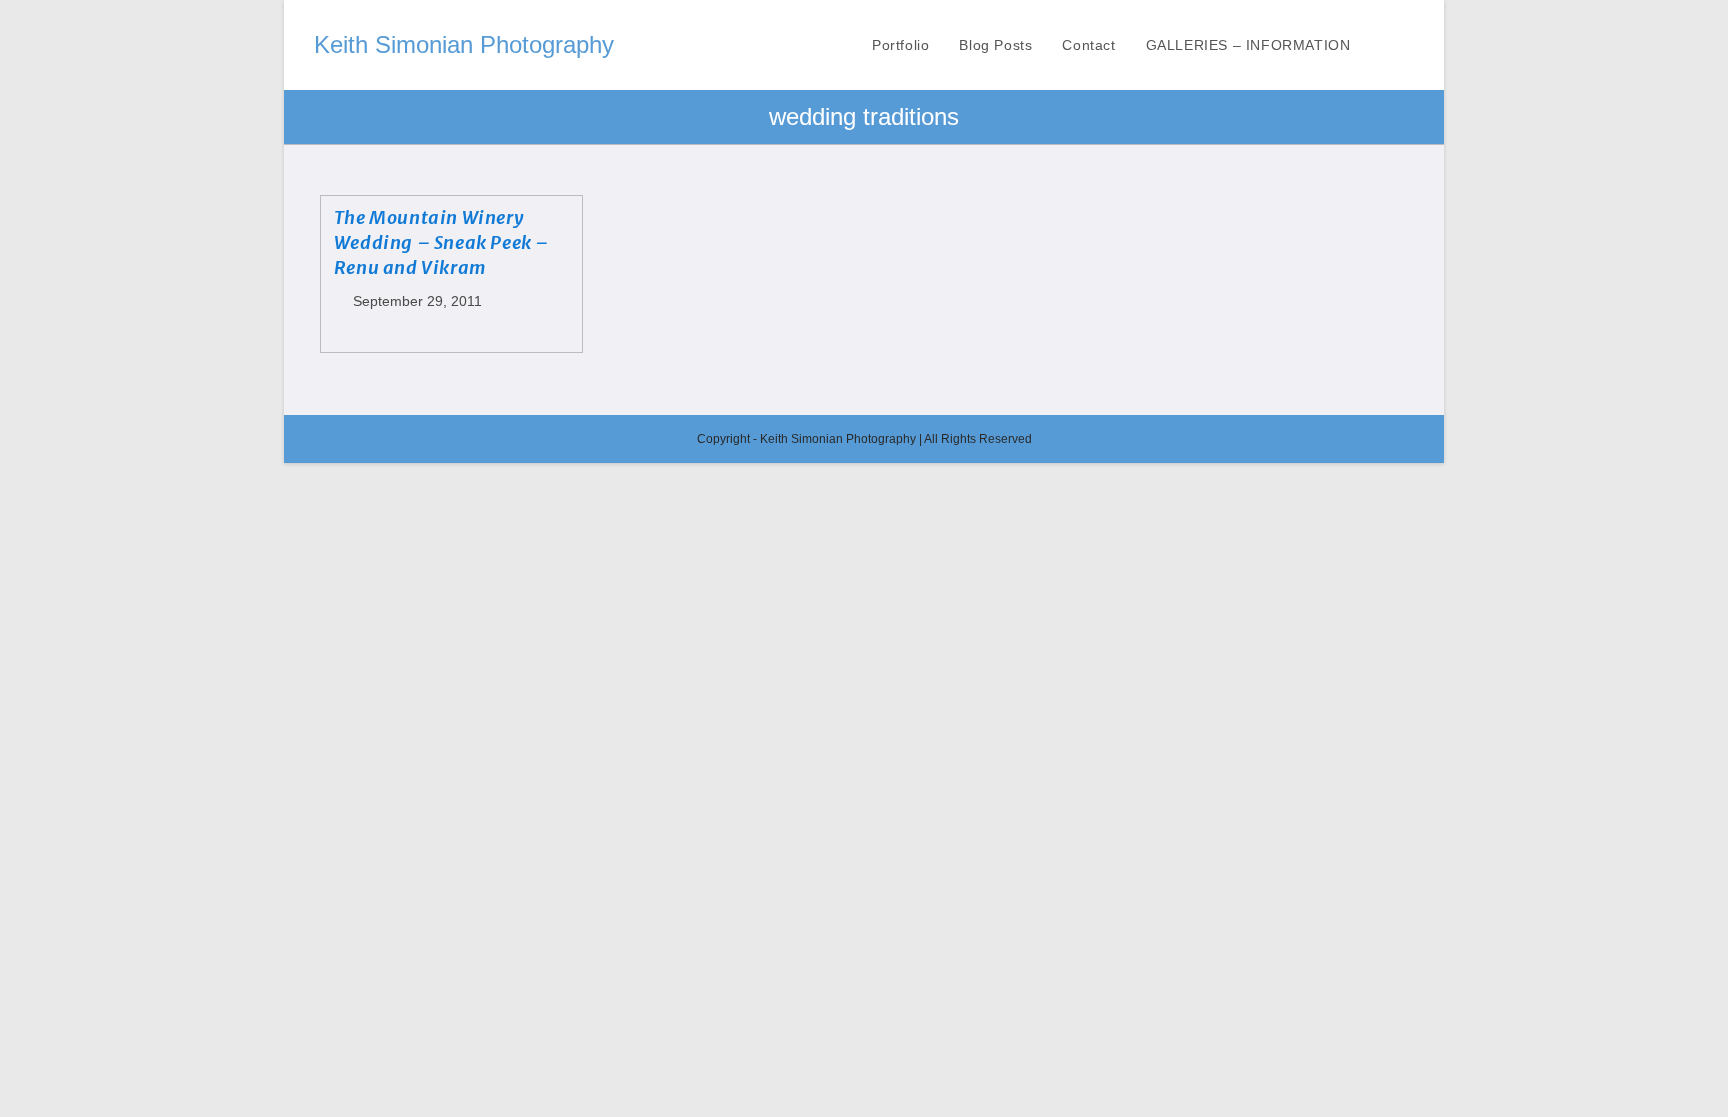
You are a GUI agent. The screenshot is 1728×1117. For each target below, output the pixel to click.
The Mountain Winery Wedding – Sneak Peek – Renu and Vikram (441, 242)
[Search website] (1408, 45)
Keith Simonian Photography (464, 44)
